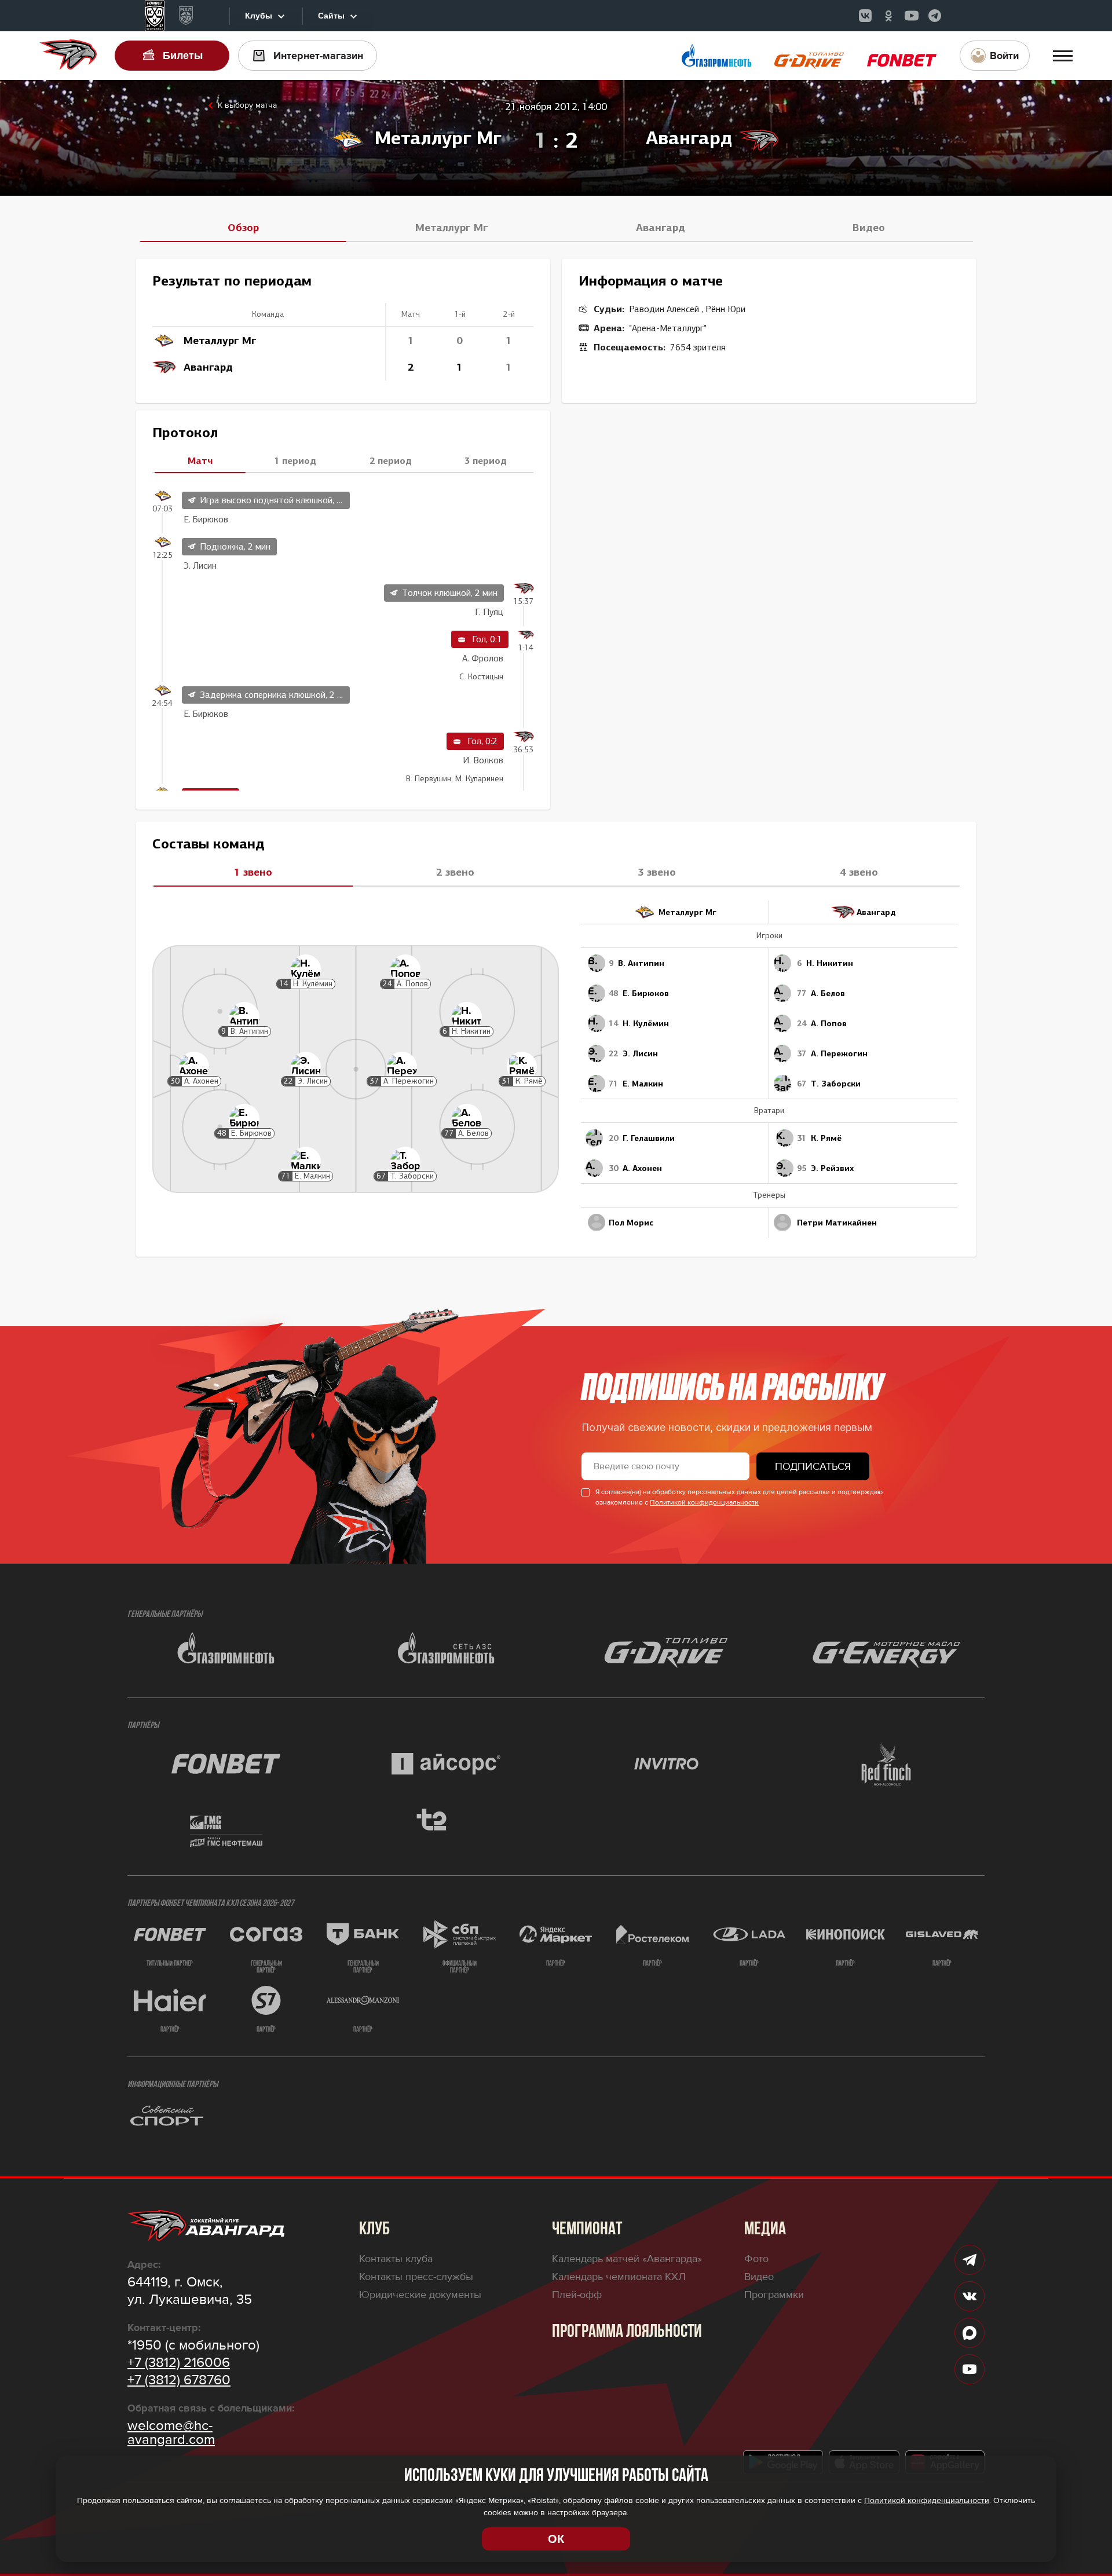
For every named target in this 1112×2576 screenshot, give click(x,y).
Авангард (661, 228)
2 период (391, 460)
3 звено (657, 872)
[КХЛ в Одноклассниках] (888, 16)
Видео (869, 228)
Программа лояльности (627, 2332)
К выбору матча (247, 105)
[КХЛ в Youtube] (912, 16)
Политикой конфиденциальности (704, 1503)
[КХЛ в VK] (865, 16)
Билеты (183, 56)
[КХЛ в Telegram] (935, 16)
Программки (774, 2295)
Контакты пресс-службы (416, 2277)
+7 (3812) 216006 (179, 2363)
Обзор (243, 228)
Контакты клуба (396, 2259)
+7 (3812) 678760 (179, 2380)
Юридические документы (420, 2295)
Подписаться (813, 1466)
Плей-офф (577, 2295)
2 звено (455, 872)
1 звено (253, 872)
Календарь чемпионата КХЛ (619, 2277)
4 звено (859, 872)
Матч (200, 460)
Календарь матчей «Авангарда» (627, 2259)
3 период (486, 460)
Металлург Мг (452, 228)
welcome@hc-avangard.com (171, 2433)
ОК (556, 2539)
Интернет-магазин (318, 56)
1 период (295, 460)
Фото (756, 2259)
